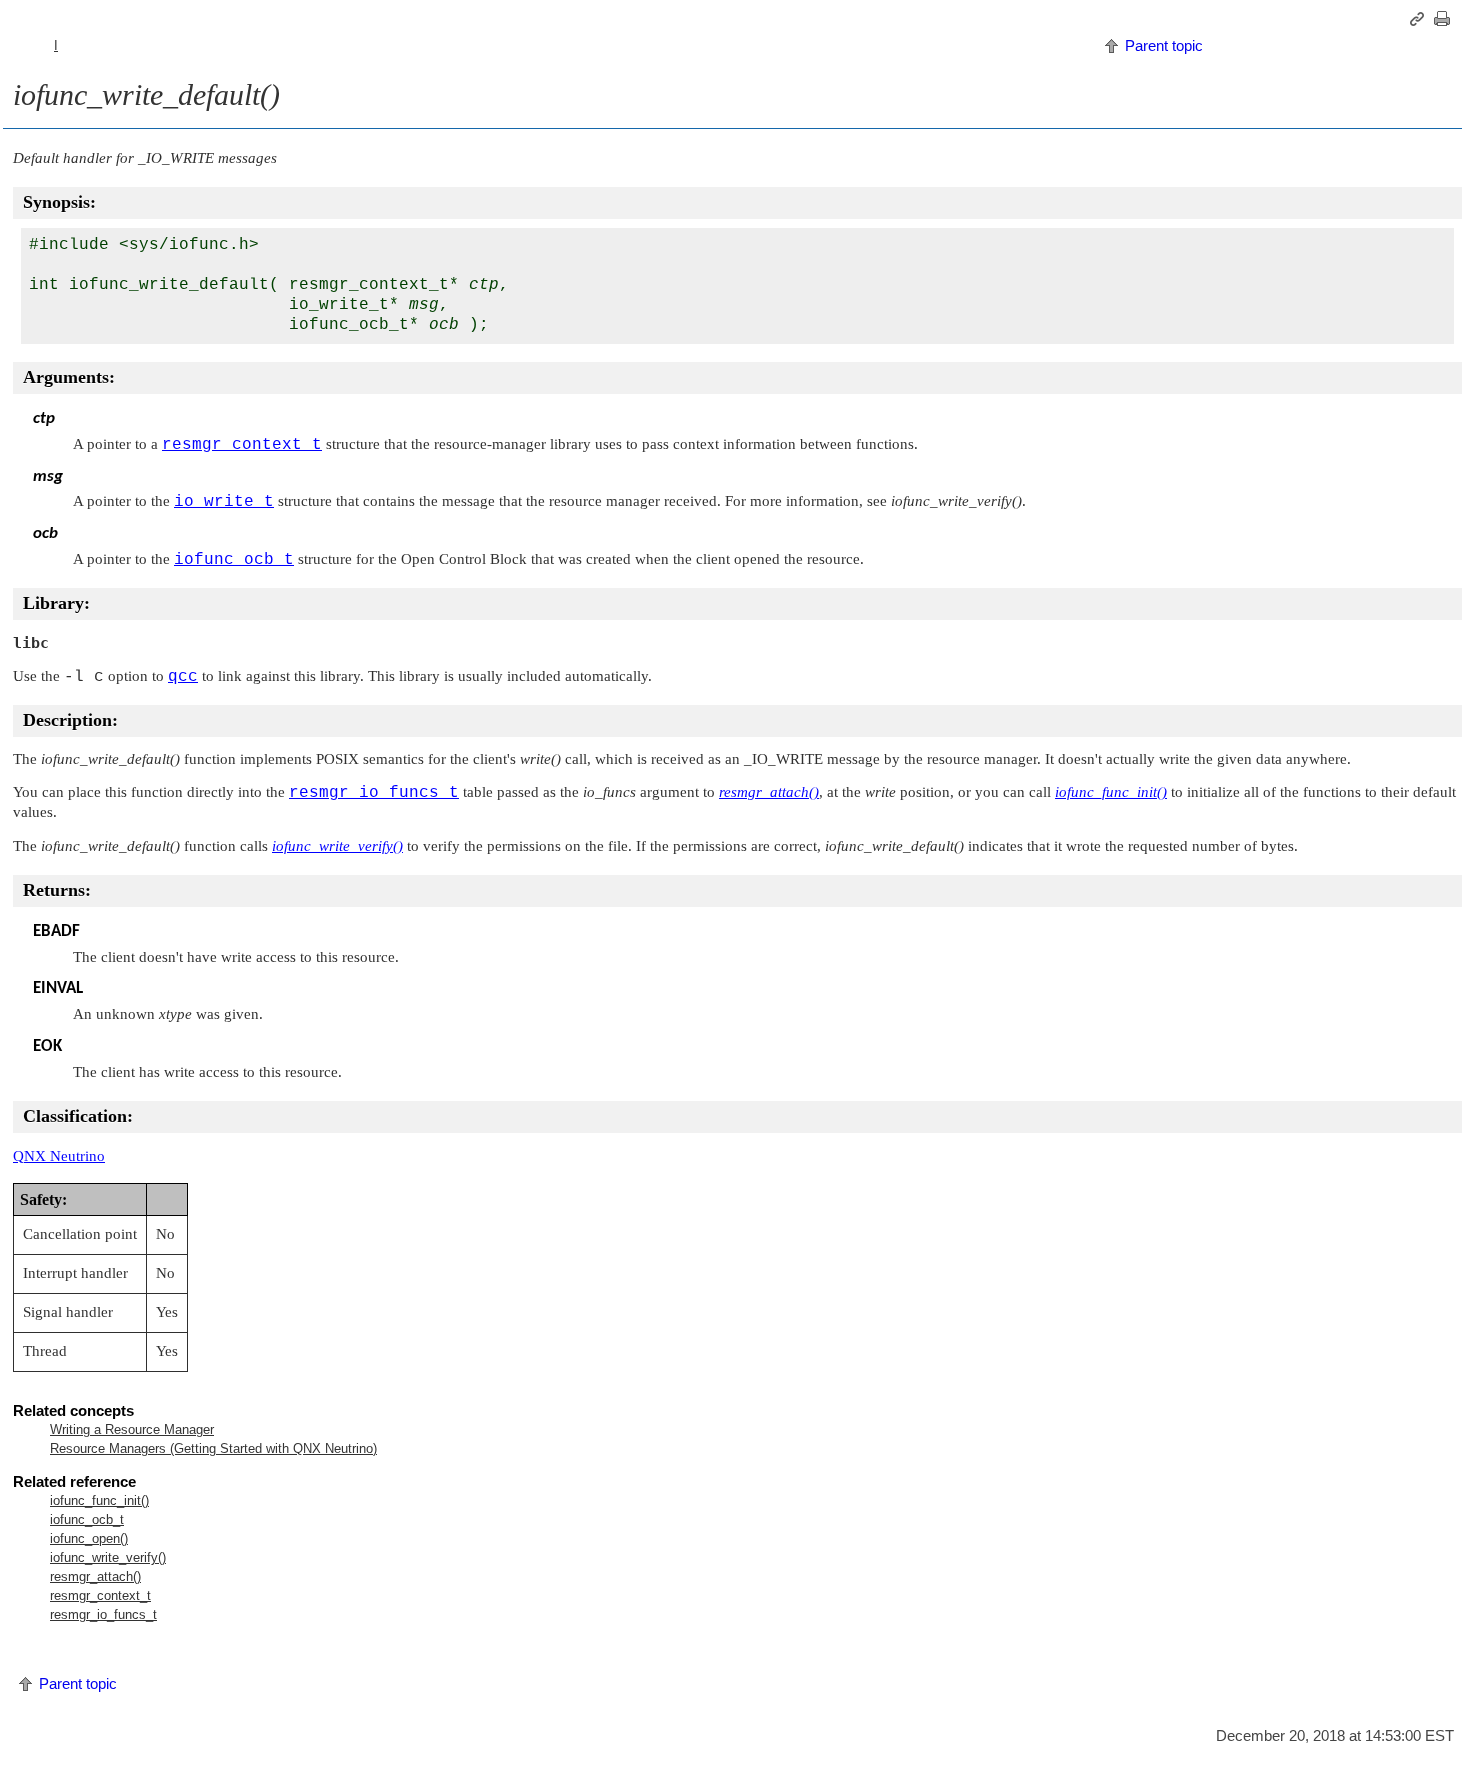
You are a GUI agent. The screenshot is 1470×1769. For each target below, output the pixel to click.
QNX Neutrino (59, 1156)
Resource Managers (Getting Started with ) (213, 1448)
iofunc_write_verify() (108, 1557)
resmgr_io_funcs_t (103, 1614)
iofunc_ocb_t (87, 1519)
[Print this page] (1445, 19)
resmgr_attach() (95, 1576)
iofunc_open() (89, 1538)
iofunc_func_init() (99, 1500)
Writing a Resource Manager (132, 1429)
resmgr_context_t (100, 1595)
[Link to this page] (1420, 19)
